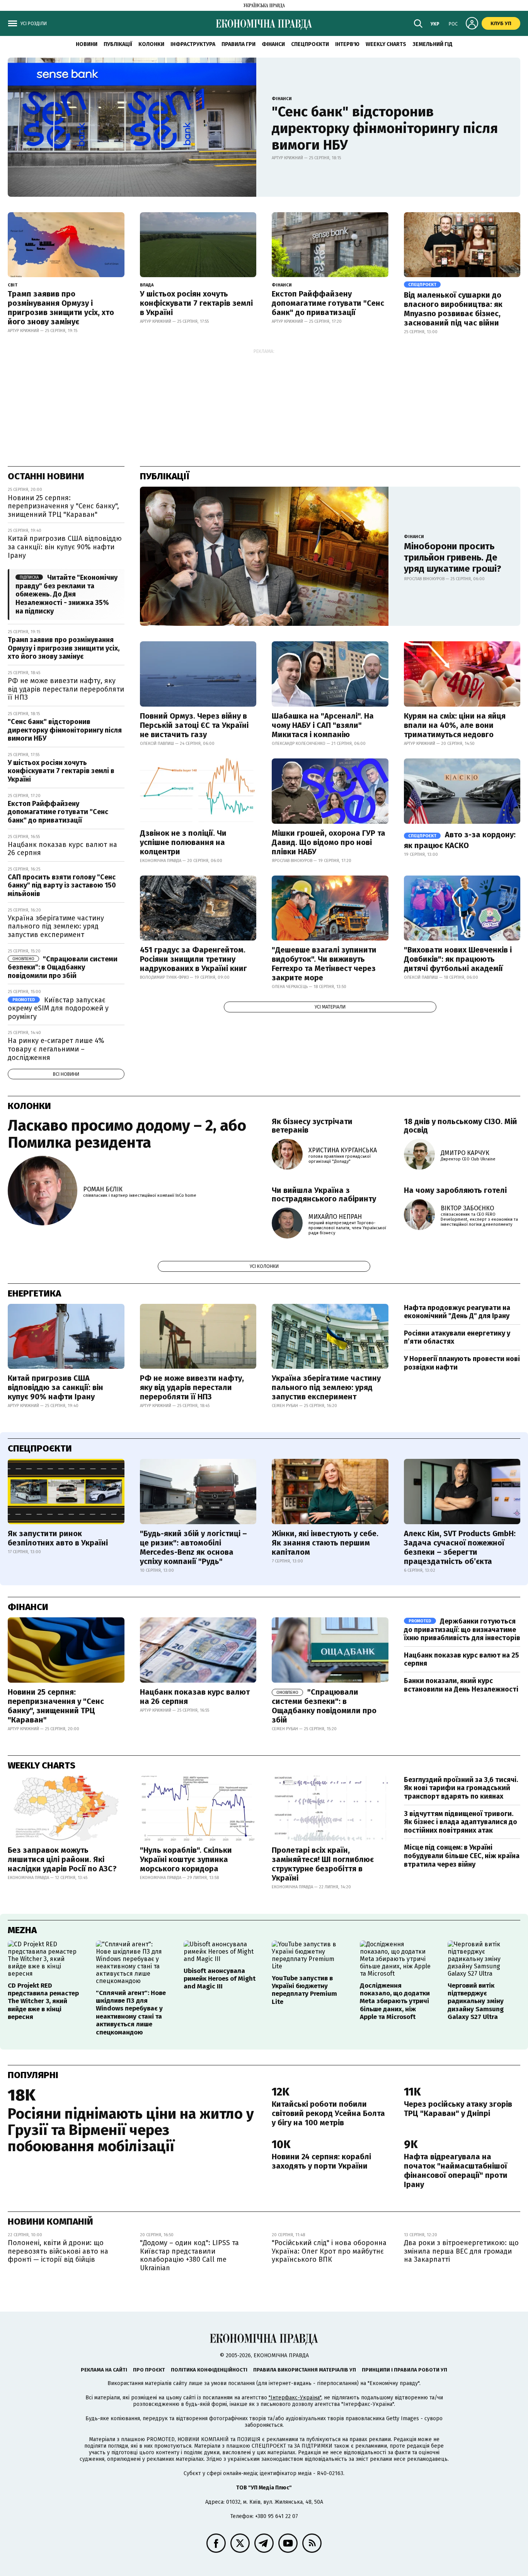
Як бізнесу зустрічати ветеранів (312, 1126)
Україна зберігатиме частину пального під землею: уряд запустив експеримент (56, 926)
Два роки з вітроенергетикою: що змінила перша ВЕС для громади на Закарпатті (461, 2251)
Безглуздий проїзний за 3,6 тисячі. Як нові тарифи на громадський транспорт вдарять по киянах (461, 1788)
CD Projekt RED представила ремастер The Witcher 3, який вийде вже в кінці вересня (43, 2001)
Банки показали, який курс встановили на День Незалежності (461, 1685)
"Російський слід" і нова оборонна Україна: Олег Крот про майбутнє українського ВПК (329, 2251)
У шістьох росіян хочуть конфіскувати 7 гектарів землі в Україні (196, 303)
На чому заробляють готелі (455, 1190)
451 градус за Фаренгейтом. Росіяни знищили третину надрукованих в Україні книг (193, 959)
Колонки (151, 44)
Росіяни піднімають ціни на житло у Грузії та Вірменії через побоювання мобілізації (131, 2130)
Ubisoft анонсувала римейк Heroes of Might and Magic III (220, 1979)
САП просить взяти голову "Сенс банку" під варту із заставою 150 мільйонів (62, 885)
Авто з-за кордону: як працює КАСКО (460, 840)
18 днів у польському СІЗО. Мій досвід (461, 1126)
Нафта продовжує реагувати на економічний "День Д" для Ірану (457, 1312)
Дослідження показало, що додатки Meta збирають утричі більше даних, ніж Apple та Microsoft (395, 2001)
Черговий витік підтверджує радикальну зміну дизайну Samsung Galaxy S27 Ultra (476, 2001)
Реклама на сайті (104, 2370)
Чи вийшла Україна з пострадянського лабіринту (324, 1194)
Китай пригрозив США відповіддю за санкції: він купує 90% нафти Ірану (65, 547)
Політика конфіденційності (209, 2370)
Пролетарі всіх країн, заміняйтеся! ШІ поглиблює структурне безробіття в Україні (323, 1864)
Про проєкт (149, 2370)
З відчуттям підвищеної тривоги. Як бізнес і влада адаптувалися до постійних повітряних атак (461, 1822)
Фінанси (273, 44)
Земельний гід (433, 44)
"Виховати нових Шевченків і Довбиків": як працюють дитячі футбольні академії (458, 959)
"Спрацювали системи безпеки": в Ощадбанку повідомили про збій (63, 967)
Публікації (118, 44)
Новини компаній (50, 2222)
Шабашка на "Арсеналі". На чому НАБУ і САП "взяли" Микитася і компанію (323, 725)
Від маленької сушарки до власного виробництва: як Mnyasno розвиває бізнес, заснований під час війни (453, 309)
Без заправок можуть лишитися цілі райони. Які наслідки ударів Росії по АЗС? (62, 1859)
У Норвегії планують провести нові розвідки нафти (462, 1363)
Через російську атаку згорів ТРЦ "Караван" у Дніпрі (458, 2109)
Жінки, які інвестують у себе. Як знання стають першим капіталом (325, 1543)
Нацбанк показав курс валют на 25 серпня (462, 1659)
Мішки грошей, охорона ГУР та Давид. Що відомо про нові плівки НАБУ (329, 842)
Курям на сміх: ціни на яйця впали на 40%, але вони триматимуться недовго (455, 725)
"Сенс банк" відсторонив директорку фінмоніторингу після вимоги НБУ (385, 128)
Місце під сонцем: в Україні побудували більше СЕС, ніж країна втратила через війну (462, 1856)
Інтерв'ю (347, 44)
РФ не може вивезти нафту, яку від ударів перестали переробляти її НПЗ (66, 689)
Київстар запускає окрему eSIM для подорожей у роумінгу (58, 1008)
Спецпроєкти (310, 44)
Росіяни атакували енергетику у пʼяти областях (457, 1337)
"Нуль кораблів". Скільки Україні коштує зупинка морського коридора (186, 1859)
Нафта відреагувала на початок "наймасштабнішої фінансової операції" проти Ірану (456, 2171)
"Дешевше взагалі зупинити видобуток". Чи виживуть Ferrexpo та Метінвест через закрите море (324, 964)
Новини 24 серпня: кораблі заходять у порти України (321, 2161)
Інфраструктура (193, 44)
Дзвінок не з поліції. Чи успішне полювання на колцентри (183, 842)
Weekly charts (386, 44)
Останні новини (46, 476)
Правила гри (238, 44)
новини (87, 44)
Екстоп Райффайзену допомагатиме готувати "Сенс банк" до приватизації (328, 303)
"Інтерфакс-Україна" (295, 2398)
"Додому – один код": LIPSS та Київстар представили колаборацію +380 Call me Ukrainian (189, 2255)
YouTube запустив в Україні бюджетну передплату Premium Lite (304, 1990)
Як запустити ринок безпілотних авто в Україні (58, 1538)
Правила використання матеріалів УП (305, 2370)
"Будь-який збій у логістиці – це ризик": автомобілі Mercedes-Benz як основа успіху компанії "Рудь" (193, 1547)
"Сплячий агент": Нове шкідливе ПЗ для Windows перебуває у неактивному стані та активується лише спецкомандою (131, 2013)
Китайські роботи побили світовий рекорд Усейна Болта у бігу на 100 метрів (328, 2113)
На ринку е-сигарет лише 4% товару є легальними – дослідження (56, 1049)
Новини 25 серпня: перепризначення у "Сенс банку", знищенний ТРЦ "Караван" (63, 506)
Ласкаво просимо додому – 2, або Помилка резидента (127, 1134)
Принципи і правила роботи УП (405, 2370)
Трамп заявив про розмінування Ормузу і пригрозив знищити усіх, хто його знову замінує (61, 308)
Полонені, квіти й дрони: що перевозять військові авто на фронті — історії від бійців (58, 2251)
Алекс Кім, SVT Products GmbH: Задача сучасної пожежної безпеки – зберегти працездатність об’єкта (460, 1547)
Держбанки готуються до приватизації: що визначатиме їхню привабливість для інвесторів (462, 1630)
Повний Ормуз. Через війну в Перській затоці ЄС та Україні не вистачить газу (194, 725)
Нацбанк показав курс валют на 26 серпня (62, 849)
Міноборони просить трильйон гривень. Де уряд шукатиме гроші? (453, 557)
